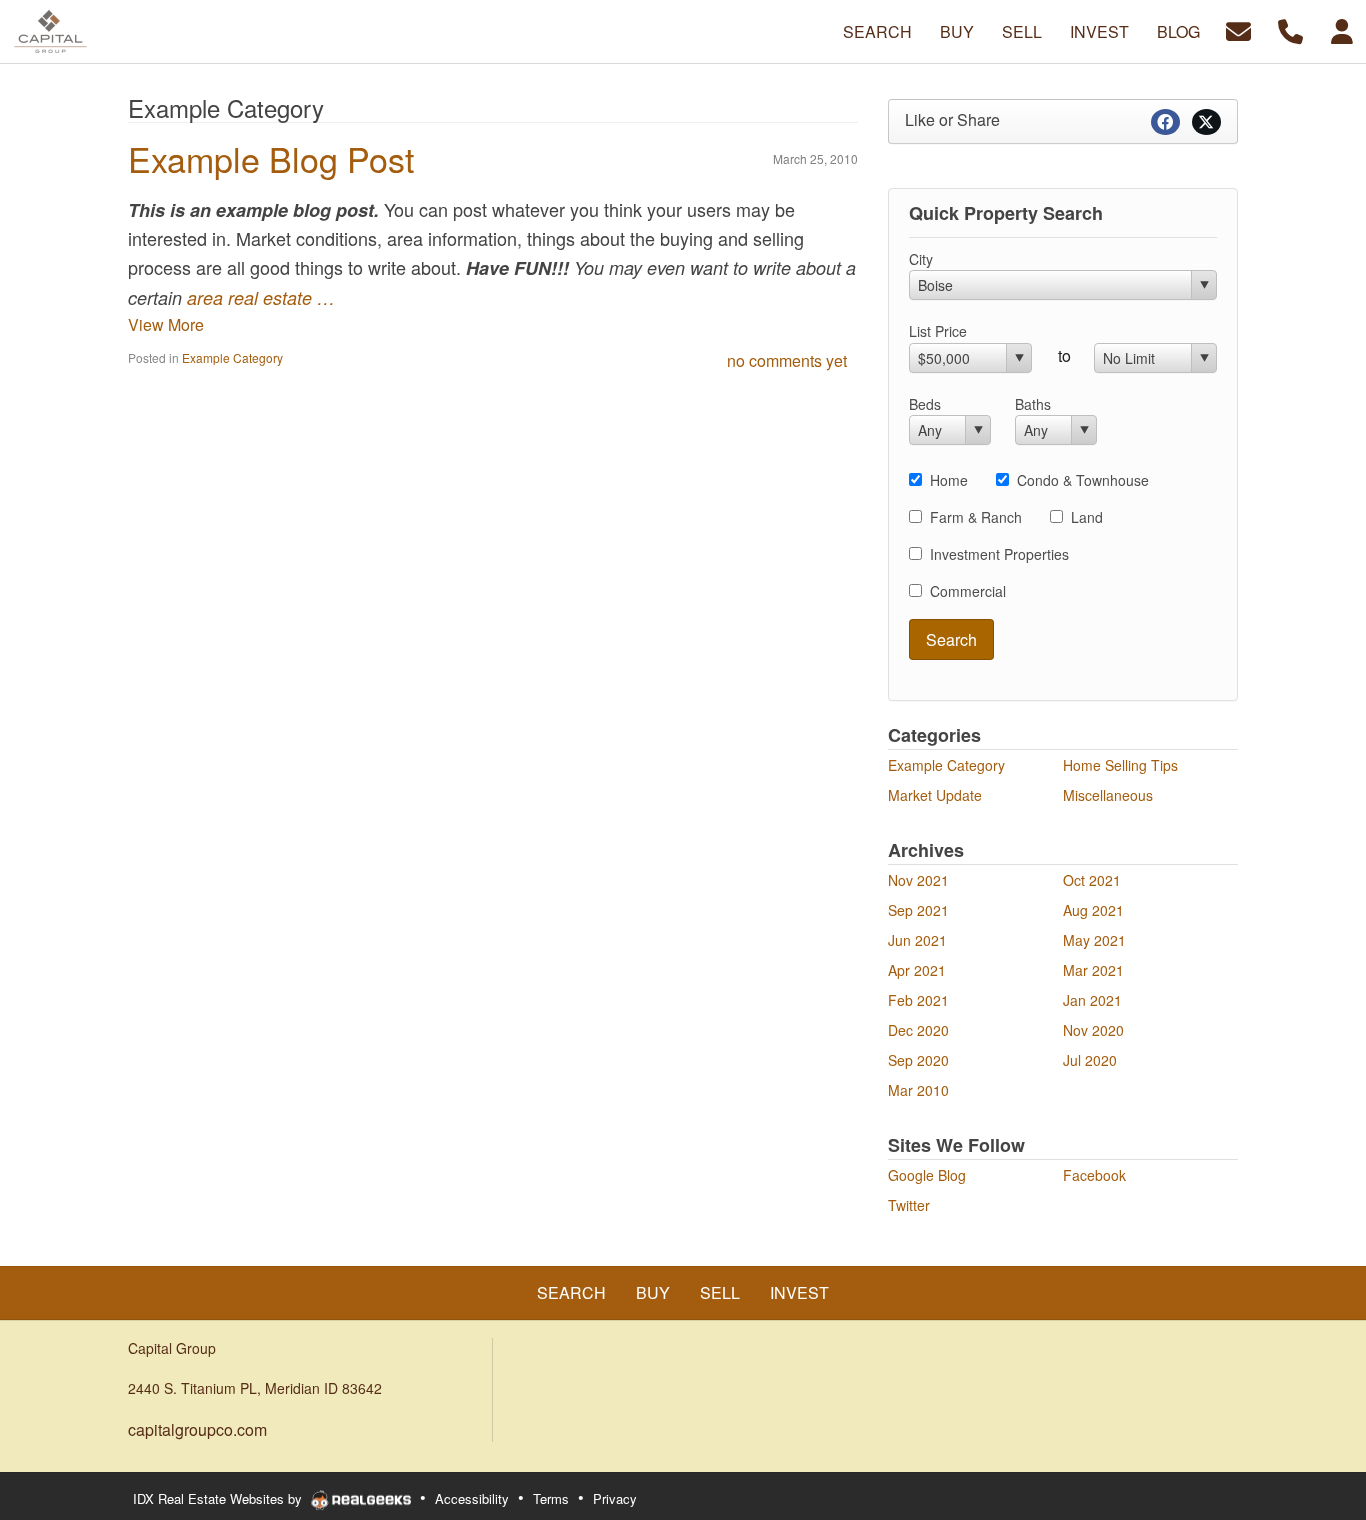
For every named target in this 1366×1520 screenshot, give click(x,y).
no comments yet (787, 360)
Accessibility (472, 1498)
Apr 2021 (917, 970)
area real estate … (261, 297)
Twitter (909, 1205)
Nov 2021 (918, 880)
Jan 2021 (1092, 1000)
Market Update (935, 795)
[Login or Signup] (1342, 29)
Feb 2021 (918, 1000)
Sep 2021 (918, 910)
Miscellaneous (1108, 795)
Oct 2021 (1092, 880)
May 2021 (1094, 940)
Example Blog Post (271, 158)
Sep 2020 (918, 1060)
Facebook (1094, 1175)
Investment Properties (999, 554)
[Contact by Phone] (1290, 29)
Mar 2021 (1093, 970)
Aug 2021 (1093, 910)
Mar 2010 (918, 1090)
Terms (551, 1498)
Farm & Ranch (976, 517)
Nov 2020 (1093, 1030)
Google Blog (927, 1175)
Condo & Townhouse (1083, 480)
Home (949, 480)
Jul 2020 (1090, 1060)
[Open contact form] (1238, 29)
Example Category (232, 357)
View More (166, 324)
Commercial (968, 591)
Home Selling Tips (1120, 765)
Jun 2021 (917, 940)
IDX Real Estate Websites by (219, 1498)
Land (1087, 517)
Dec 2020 (918, 1030)
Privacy (615, 1498)
